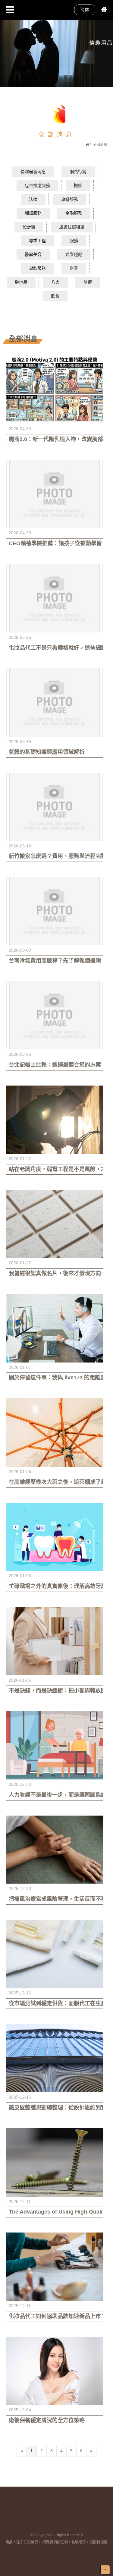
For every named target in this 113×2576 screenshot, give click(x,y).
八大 (55, 282)
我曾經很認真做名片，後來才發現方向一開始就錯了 (55, 1273)
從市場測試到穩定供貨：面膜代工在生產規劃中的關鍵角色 (55, 2003)
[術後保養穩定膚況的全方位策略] (55, 2371)
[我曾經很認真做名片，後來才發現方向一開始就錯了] (55, 1224)
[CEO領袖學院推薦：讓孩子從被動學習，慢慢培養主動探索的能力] (55, 494)
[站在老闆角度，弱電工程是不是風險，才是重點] (55, 1120)
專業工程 (37, 241)
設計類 (29, 227)
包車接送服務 (37, 185)
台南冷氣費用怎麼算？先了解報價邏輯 (55, 961)
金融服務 (74, 213)
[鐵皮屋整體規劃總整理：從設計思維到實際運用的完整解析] (55, 2058)
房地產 (21, 282)
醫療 (88, 282)
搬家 (78, 185)
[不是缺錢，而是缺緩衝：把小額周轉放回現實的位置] (55, 1641)
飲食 (55, 296)
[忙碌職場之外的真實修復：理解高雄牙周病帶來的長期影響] (55, 1537)
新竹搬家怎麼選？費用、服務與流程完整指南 (55, 856)
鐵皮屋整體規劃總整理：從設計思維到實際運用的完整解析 (55, 2108)
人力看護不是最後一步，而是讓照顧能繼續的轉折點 (55, 1795)
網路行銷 (78, 172)
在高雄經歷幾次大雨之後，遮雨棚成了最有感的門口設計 (55, 1482)
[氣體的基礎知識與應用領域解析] (55, 702)
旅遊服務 (70, 199)
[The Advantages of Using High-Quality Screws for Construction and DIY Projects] (55, 2163)
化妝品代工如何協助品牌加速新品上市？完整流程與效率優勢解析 (55, 2316)
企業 (74, 268)
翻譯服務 (33, 213)
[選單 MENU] (10, 10)
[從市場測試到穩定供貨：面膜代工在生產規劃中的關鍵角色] (55, 1954)
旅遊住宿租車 (72, 227)
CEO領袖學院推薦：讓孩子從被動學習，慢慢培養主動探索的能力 (55, 543)
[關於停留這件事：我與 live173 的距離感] (55, 1328)
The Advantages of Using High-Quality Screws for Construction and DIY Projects (55, 2212)
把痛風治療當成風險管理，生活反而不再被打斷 (55, 1899)
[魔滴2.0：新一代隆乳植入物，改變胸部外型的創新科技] (55, 390)
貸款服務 (37, 268)
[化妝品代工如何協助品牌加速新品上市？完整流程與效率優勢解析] (55, 2267)
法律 (33, 199)
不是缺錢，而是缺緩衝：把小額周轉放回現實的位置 (55, 1691)
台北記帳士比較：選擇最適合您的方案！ (55, 1065)
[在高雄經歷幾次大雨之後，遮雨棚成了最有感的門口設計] (55, 1432)
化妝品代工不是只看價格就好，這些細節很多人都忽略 (55, 648)
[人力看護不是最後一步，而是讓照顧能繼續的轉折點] (55, 1745)
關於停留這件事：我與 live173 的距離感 (55, 1378)
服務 (74, 241)
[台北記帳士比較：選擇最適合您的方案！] (55, 1016)
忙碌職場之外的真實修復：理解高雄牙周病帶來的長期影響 (55, 1586)
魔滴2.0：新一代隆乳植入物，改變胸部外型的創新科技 (55, 439)
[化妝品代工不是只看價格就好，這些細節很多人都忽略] (55, 598)
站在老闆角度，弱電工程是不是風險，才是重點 (55, 1169)
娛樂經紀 (74, 254)
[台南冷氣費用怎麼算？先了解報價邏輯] (55, 911)
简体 (85, 10)
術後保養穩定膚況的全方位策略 (47, 2420)
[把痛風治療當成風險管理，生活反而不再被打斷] (55, 1850)
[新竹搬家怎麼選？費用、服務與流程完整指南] (55, 807)
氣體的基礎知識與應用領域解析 (47, 752)
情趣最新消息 (33, 172)
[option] (56, 54)
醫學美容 (33, 254)
